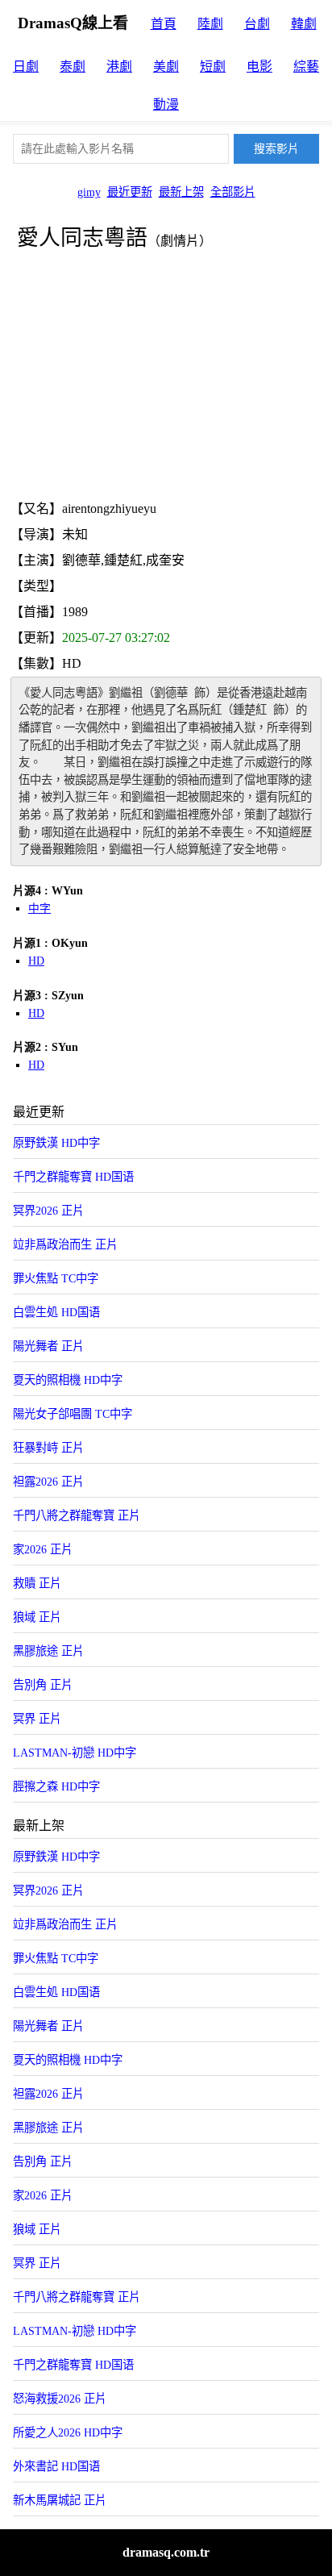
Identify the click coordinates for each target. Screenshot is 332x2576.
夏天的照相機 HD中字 (68, 1380)
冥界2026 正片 (48, 1211)
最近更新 (130, 192)
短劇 (213, 67)
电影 (259, 67)
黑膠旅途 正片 (48, 1651)
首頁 (164, 24)
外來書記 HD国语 (56, 2466)
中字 (39, 909)
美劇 (166, 67)
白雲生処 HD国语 (56, 1312)
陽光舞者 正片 (48, 1346)
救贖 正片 (37, 1583)
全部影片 (233, 192)
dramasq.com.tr (166, 2552)
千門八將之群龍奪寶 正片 (77, 1515)
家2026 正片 (43, 1549)
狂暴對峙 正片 (48, 1448)
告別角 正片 (43, 1685)
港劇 (119, 67)
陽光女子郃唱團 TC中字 (73, 1414)
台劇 (257, 24)
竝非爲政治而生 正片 (65, 1244)
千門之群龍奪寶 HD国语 (73, 1177)
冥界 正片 (37, 1719)
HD (36, 961)
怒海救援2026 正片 (60, 2399)
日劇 (26, 67)
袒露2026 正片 (48, 1482)
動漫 (166, 104)
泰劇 (73, 67)
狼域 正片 (37, 1617)
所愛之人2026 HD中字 (68, 2432)
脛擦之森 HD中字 (56, 1786)
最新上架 (181, 192)
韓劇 (304, 24)
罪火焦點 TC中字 (56, 1278)
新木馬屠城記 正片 (60, 2500)
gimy (89, 192)
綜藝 (306, 67)
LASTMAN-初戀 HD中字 (75, 1753)
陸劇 (210, 24)
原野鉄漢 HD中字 (56, 1143)
